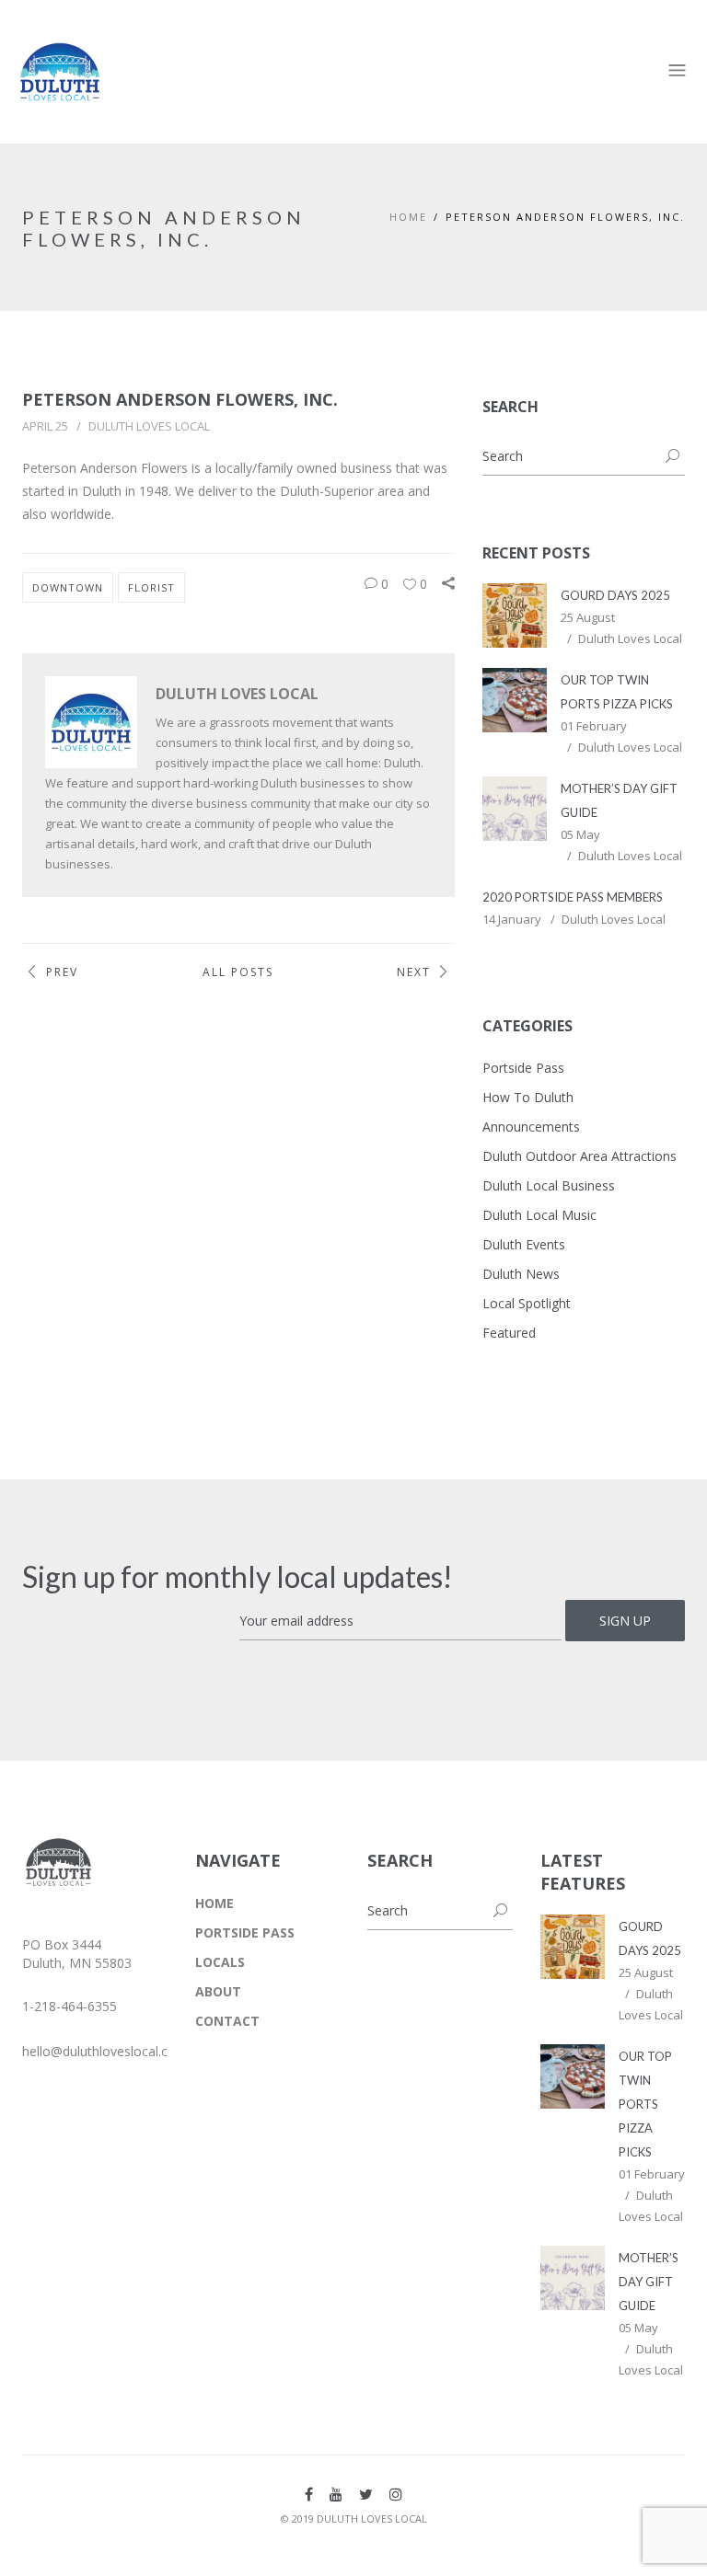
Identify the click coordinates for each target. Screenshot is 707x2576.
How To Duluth (528, 1097)
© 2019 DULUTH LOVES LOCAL (354, 2518)
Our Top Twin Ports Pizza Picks (645, 2104)
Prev (62, 972)
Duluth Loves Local (149, 426)
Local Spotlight (527, 1303)
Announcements (531, 1127)
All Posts (238, 972)
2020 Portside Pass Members (573, 897)
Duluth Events (524, 1244)
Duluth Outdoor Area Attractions (580, 1156)
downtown (68, 587)
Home (408, 217)
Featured (509, 1333)
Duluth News (521, 1274)
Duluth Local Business (549, 1185)
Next (414, 972)
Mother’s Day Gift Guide (649, 2282)
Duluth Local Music (539, 1215)
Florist (151, 587)
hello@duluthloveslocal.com (105, 2051)
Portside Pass (523, 1068)
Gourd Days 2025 (615, 595)
